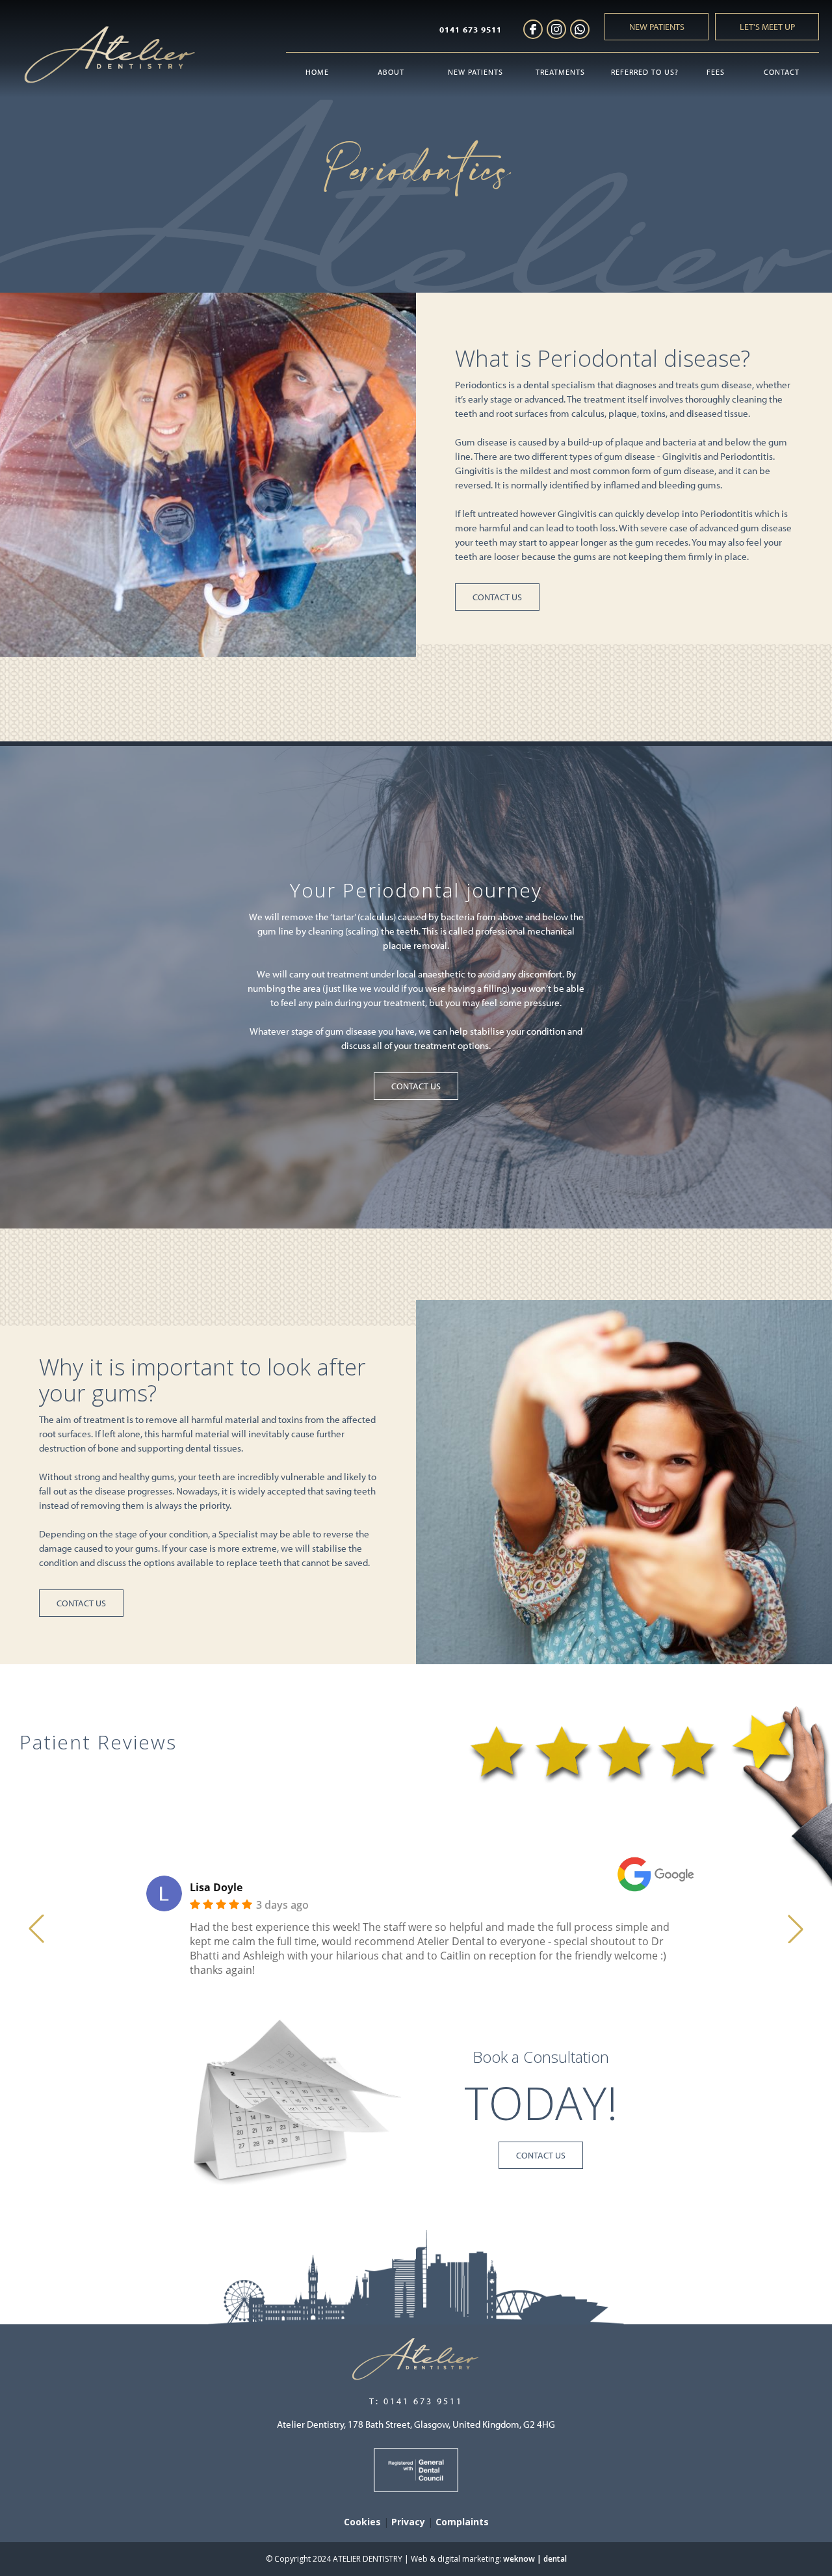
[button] (391, 72)
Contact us (497, 597)
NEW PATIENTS (657, 27)
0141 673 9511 (471, 29)
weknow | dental (535, 2559)
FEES (716, 72)
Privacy (408, 2522)
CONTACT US (541, 2155)
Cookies (362, 2522)
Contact (782, 72)
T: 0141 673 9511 (416, 2401)
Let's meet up (767, 27)
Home (317, 72)
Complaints (462, 2522)
